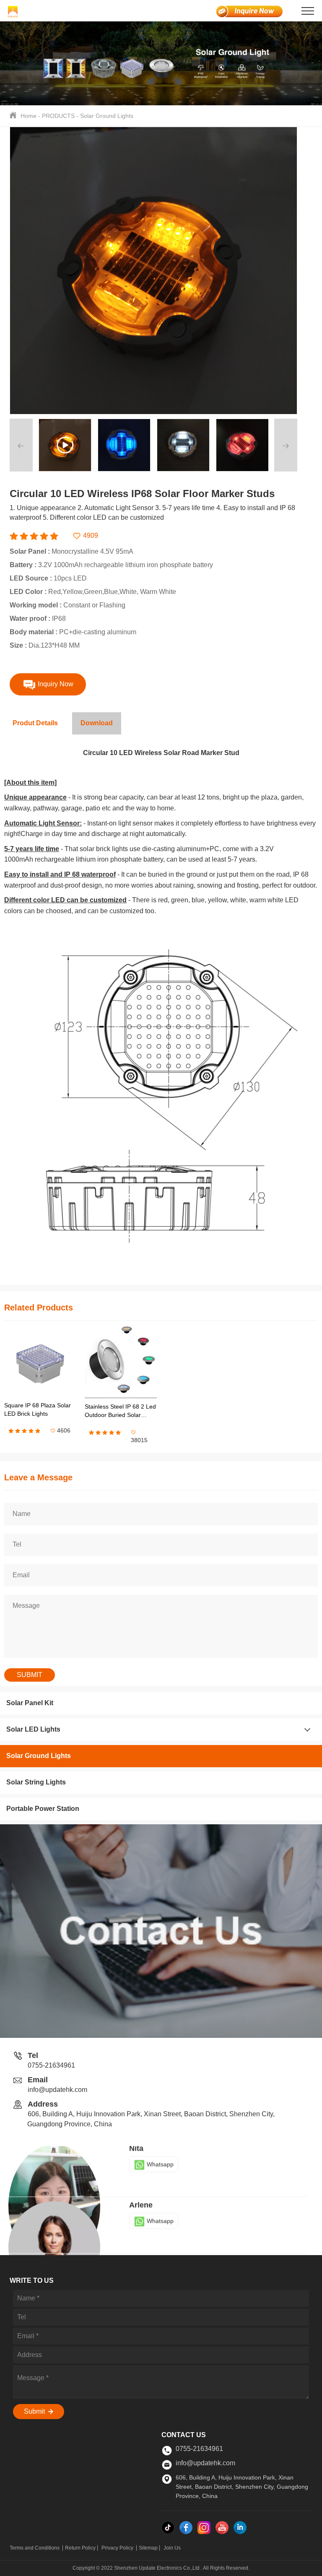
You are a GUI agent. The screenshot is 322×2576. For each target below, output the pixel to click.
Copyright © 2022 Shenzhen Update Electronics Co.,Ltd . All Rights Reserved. (161, 2568)
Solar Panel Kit (30, 1703)
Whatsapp (160, 2170)
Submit (35, 2411)
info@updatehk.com (57, 2090)
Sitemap (148, 2548)
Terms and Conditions (35, 2548)
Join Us (172, 2548)
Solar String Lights (36, 1782)
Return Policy (80, 2548)
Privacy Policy (118, 2548)
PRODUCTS (58, 116)
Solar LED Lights (33, 1729)
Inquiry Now (55, 684)
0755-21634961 (51, 2065)
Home (29, 116)
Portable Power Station (43, 1809)
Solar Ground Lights (107, 116)
